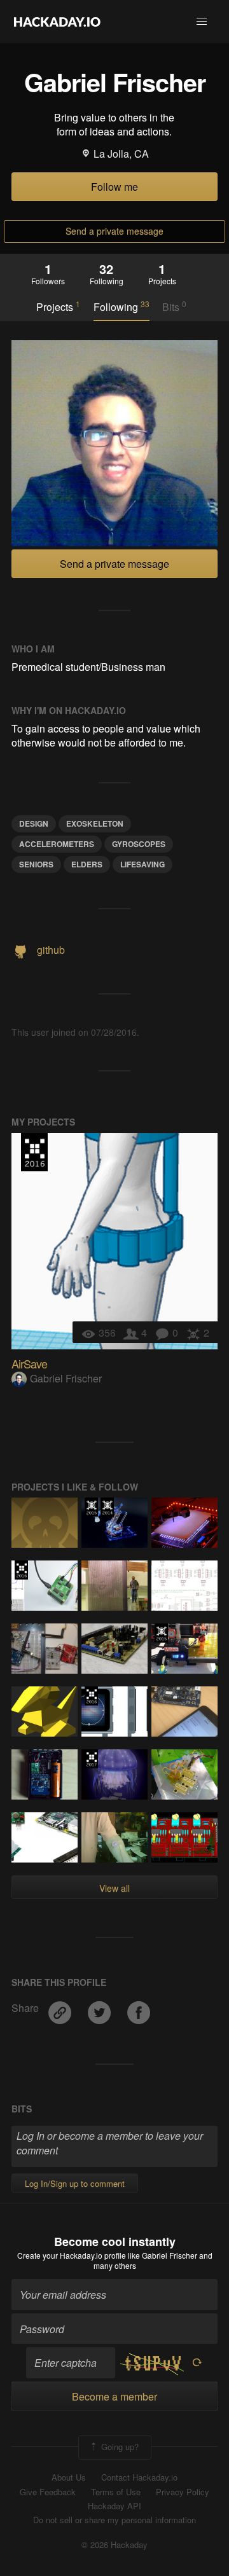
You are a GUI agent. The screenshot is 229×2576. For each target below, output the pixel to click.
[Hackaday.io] (57, 22)
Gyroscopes (139, 844)
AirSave (29, 1363)
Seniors (36, 864)
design (34, 823)
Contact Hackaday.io (139, 2477)
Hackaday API (114, 2506)
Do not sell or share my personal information (114, 2520)
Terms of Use (116, 2492)
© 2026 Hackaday (114, 2545)
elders (87, 864)
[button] (202, 22)
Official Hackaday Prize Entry (107, 1507)
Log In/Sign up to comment (75, 2183)
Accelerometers (57, 844)
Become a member (114, 2396)
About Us (69, 2477)
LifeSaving (142, 864)
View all (114, 1888)
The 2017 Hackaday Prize (91, 1759)
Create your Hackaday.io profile (72, 2255)
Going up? (119, 2447)
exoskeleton (95, 823)
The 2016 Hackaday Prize (34, 1152)
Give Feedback (48, 2492)
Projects (58, 307)
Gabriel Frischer (66, 1378)
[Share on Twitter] (101, 2008)
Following (121, 307)
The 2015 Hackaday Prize (91, 1507)
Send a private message (114, 231)
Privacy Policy (183, 2492)
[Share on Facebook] (139, 2008)
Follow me (114, 187)
